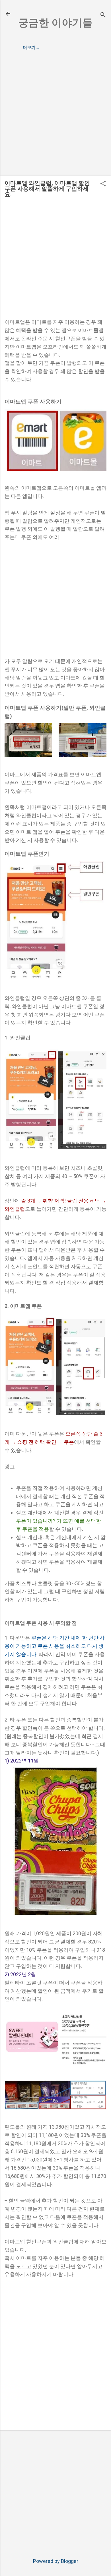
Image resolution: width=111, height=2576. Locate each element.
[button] (103, 184)
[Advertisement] (55, 116)
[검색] (103, 16)
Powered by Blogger (56, 2561)
